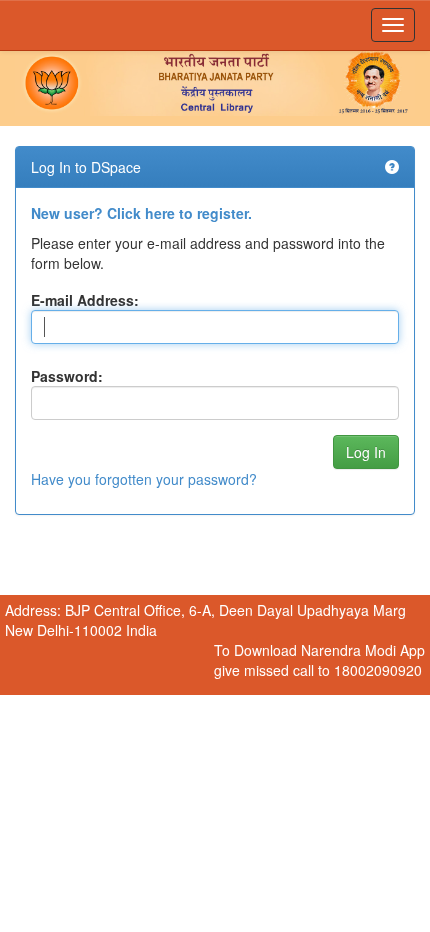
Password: (67, 376)
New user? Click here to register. (141, 213)
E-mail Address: (85, 300)
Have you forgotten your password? (144, 479)
